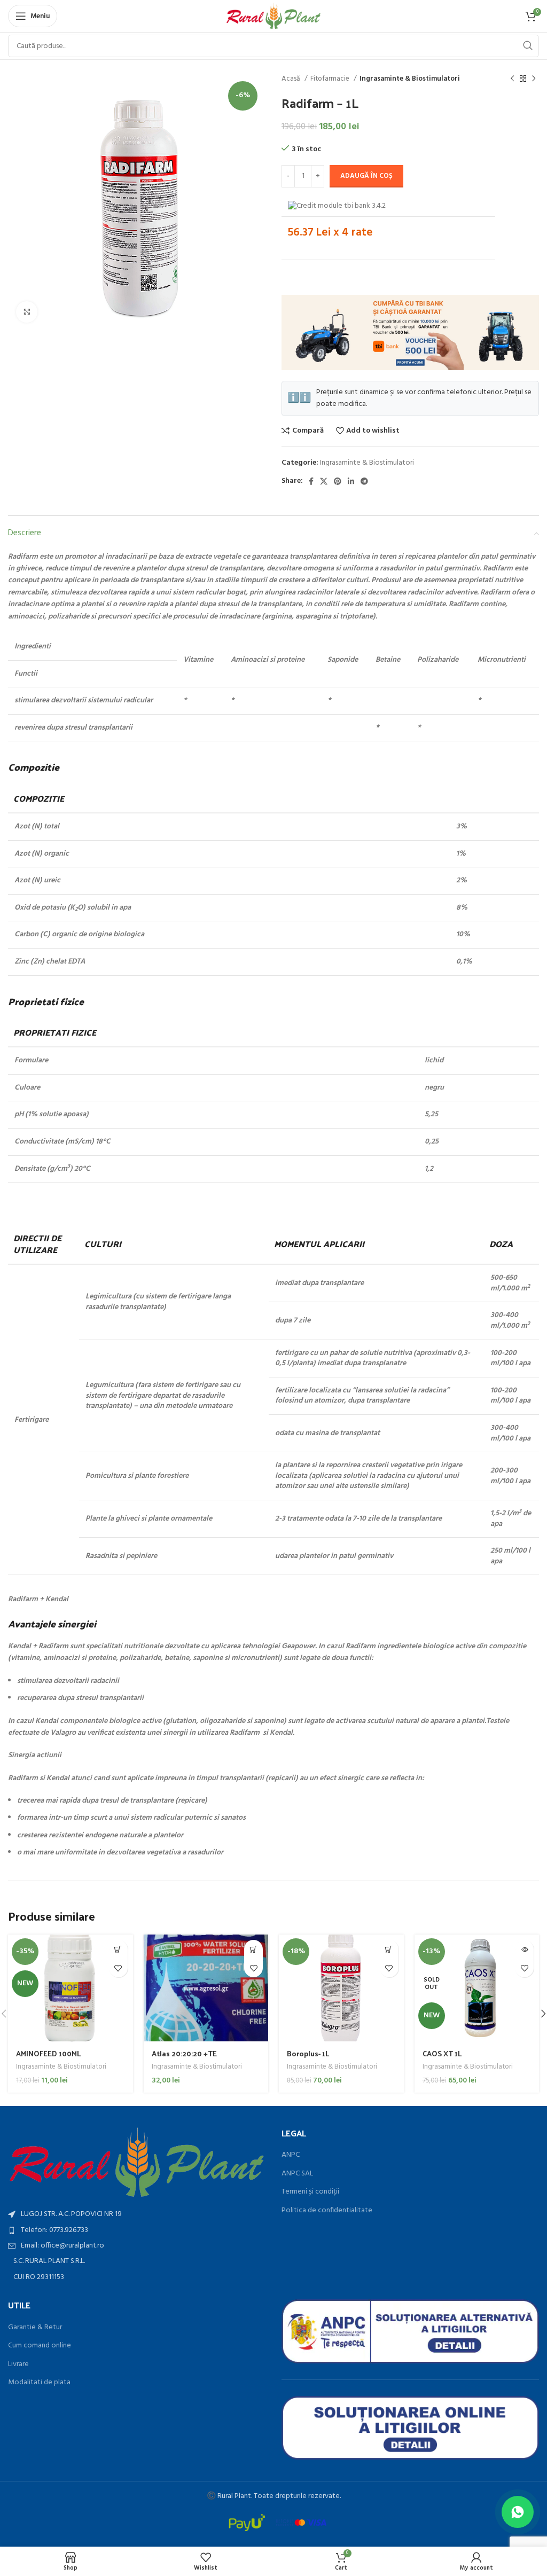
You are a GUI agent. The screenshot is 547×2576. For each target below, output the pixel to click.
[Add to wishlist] (118, 1968)
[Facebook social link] (311, 481)
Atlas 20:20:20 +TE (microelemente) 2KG (190, 2059)
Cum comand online (40, 2346)
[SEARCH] (528, 46)
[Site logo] (274, 16)
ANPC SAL (297, 2174)
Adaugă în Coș (366, 176)
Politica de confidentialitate (327, 2211)
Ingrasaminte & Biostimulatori (410, 79)
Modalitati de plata (39, 2383)
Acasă (292, 79)
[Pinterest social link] (338, 481)
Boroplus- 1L (308, 2053)
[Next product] (534, 79)
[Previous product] (512, 79)
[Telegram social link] (364, 481)
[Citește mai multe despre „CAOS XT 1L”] (524, 1949)
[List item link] (137, 2230)
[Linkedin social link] (351, 481)
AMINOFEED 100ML (49, 2053)
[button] (118, 1949)
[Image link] (137, 2163)
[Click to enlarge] (27, 312)
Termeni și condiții (310, 2192)
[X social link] (324, 481)
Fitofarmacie (331, 79)
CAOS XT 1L (442, 2053)
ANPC (291, 2155)
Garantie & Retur (35, 2328)
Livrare (18, 2364)
